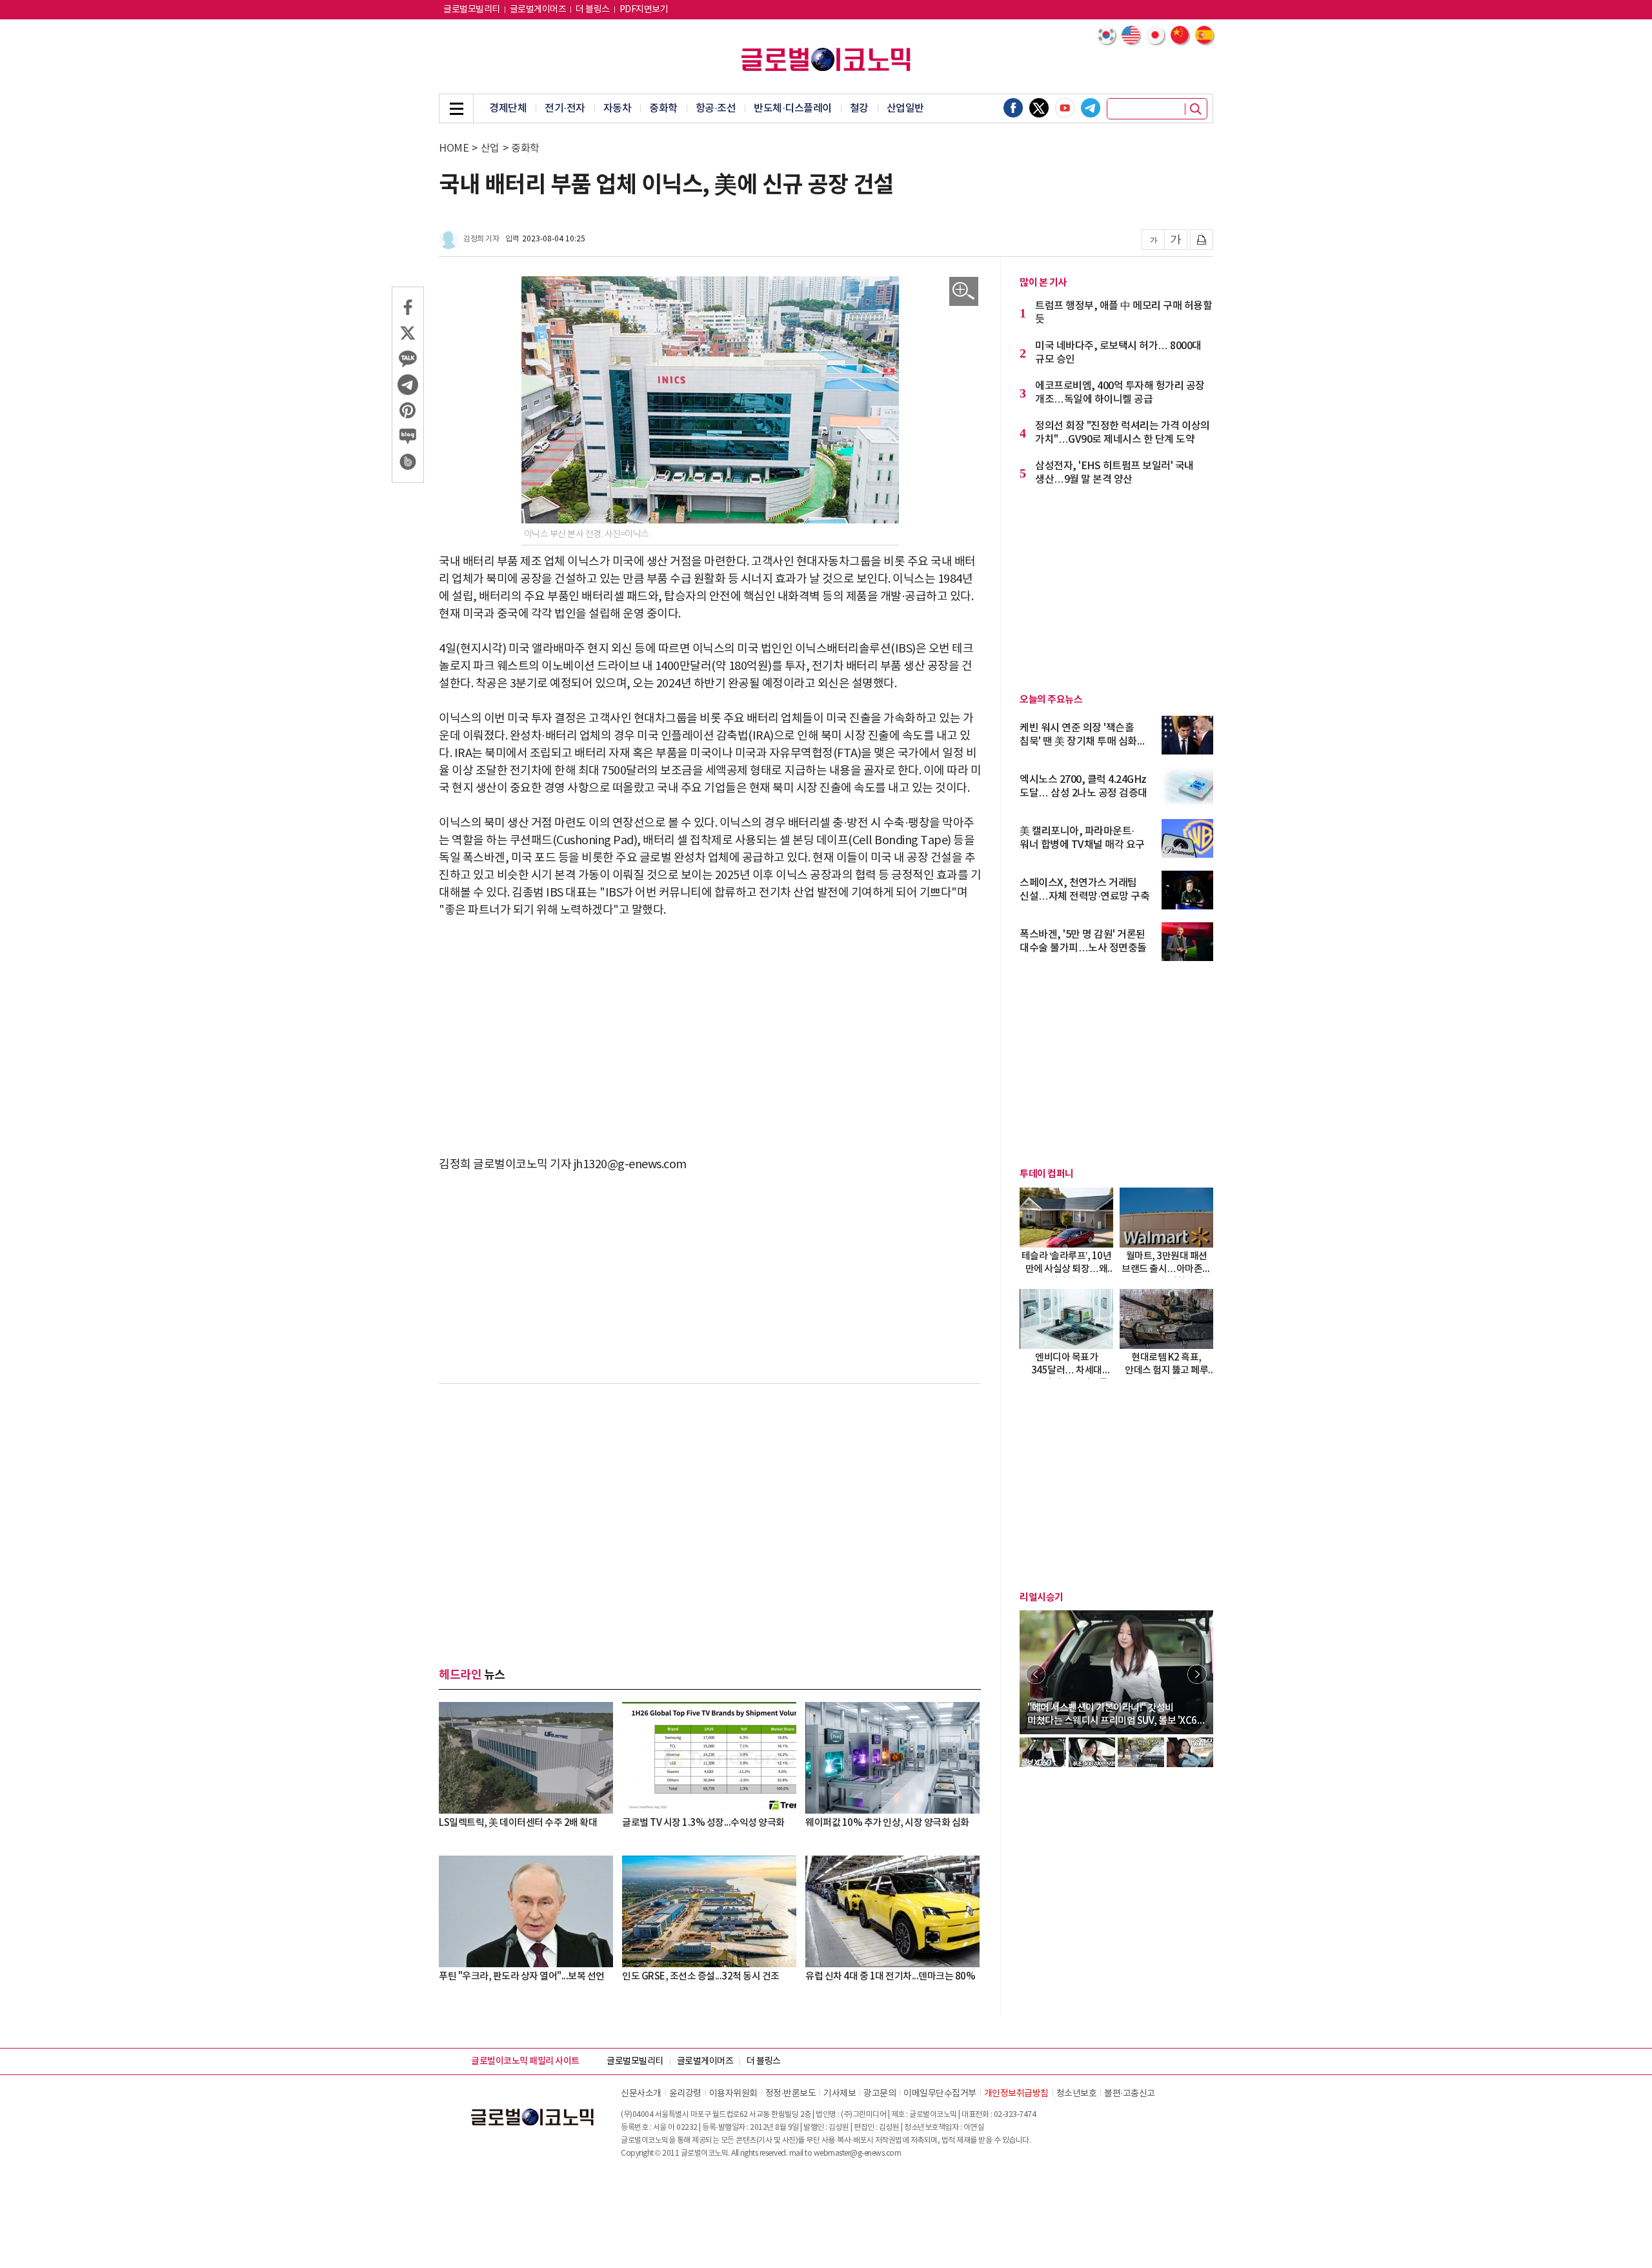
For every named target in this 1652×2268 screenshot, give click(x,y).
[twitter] (1039, 108)
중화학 (663, 108)
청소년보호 (1077, 2094)
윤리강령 (685, 2094)
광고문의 (880, 2094)
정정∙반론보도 (791, 2094)
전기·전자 (565, 108)
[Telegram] (1091, 108)
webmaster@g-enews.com (858, 2153)
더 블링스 (593, 10)
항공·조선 (716, 108)
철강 (859, 108)
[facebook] (1013, 108)
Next (1197, 1674)
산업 (490, 148)
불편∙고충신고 (1130, 2094)
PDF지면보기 (644, 10)
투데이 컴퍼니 (1047, 1174)
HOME (454, 148)
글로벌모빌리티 (472, 10)
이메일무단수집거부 (940, 2094)
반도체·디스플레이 (793, 108)
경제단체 (508, 108)
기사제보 (840, 2094)
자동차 (618, 108)
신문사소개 (641, 2094)
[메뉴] (456, 108)
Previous (1036, 1674)
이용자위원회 (733, 2094)
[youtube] (1065, 108)
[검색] (1196, 109)
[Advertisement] (710, 1029)
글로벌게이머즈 (538, 10)
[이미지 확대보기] (964, 291)
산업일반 (905, 108)
